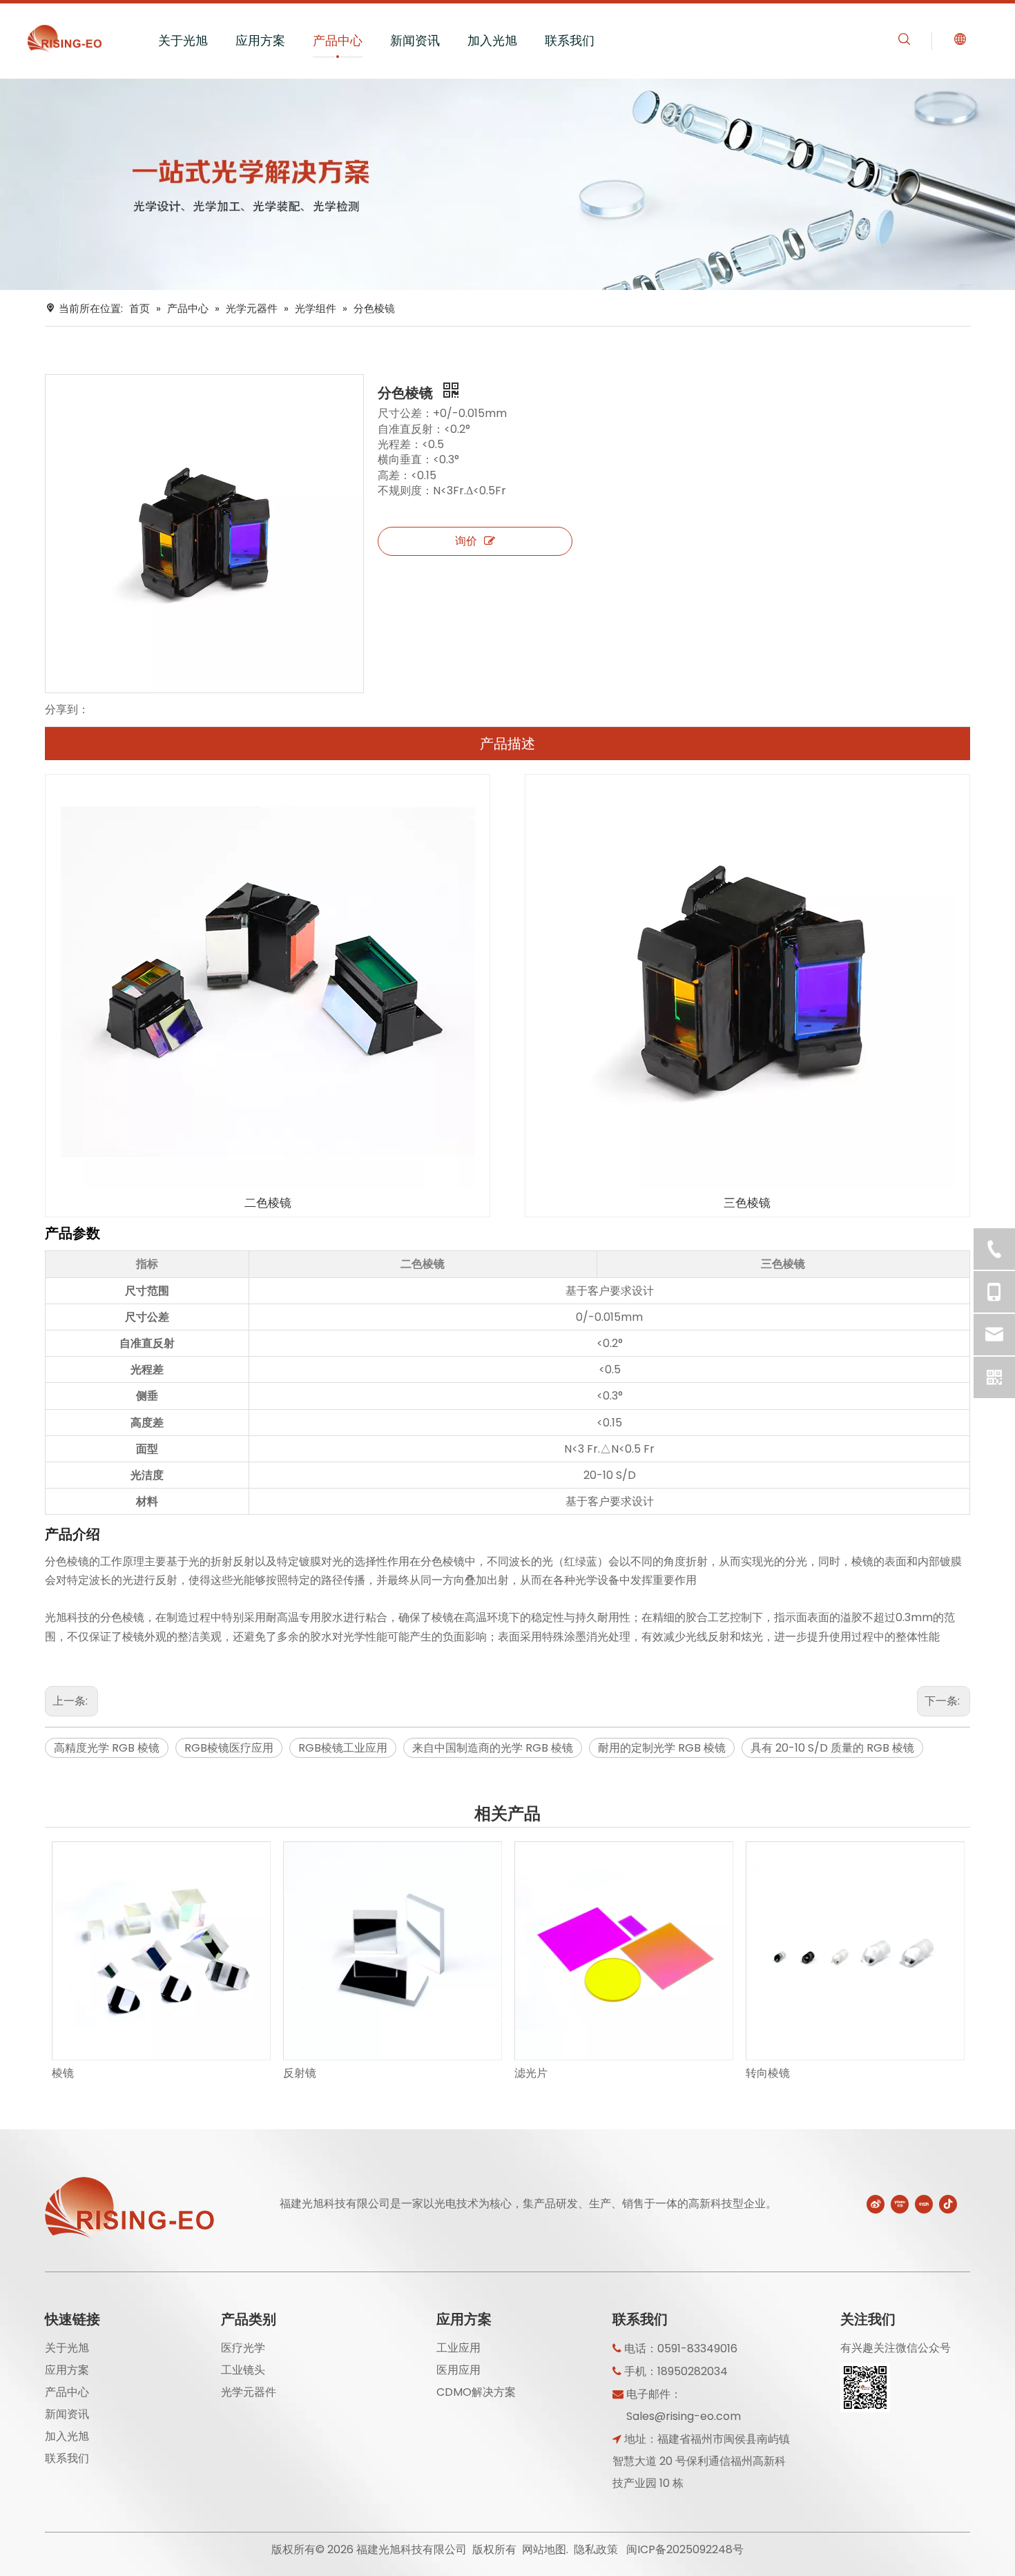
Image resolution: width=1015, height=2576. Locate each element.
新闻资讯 (415, 40)
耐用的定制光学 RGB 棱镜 (662, 1748)
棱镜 (63, 2073)
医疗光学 (243, 2348)
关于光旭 (183, 40)
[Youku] (900, 2204)
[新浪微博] (876, 2204)
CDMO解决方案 (476, 2392)
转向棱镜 (768, 2073)
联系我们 (570, 40)
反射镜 (300, 2073)
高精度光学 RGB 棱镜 (107, 1748)
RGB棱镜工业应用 (343, 1748)
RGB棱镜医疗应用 (229, 1748)
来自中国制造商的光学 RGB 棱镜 (493, 1748)
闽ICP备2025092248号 (685, 2549)
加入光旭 (492, 40)
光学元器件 (249, 2392)
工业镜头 (243, 2370)
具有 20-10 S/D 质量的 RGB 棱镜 (832, 1748)
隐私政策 (596, 2549)
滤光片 (531, 2073)
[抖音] (948, 2204)
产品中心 (338, 40)
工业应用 (458, 2348)
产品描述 (507, 744)
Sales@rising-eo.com (684, 2416)
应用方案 (260, 40)
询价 (466, 541)
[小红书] (924, 2204)
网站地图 (544, 2549)
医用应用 (458, 2370)
